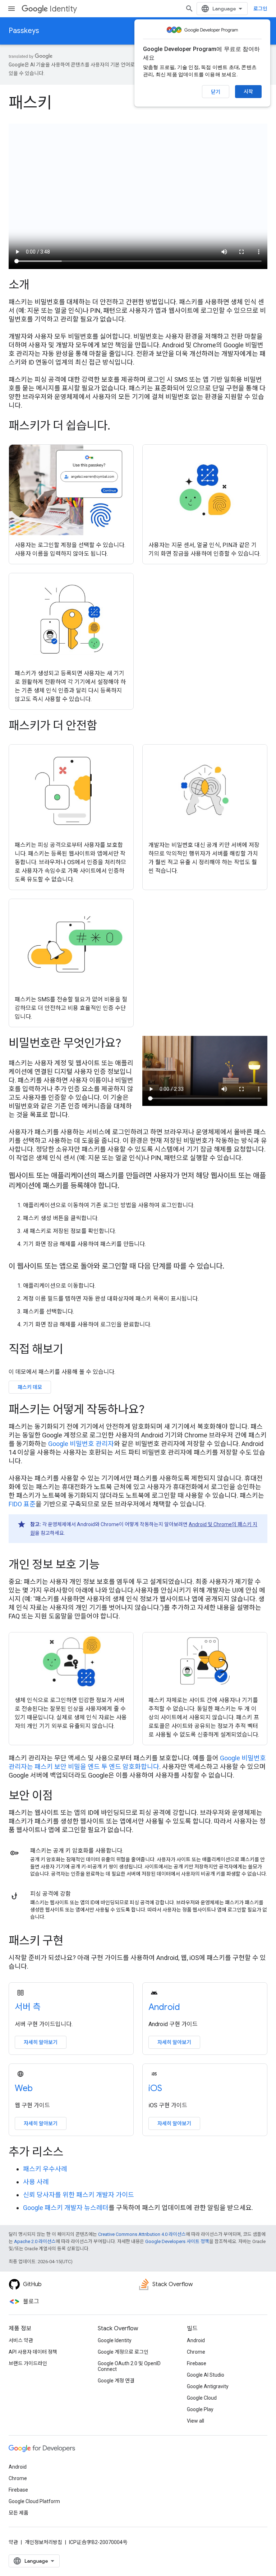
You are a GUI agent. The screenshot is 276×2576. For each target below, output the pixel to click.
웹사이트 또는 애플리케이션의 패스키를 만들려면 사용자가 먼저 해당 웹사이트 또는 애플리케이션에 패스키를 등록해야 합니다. (137, 1181)
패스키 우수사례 (45, 2169)
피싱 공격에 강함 (50, 1894)
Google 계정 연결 (116, 2381)
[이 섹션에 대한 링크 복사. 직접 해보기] (73, 1350)
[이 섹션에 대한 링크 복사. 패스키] (63, 104)
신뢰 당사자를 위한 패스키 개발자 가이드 (79, 2195)
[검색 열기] (189, 9)
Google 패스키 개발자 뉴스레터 (66, 2208)
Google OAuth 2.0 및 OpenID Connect (129, 2366)
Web (24, 2088)
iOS (155, 2088)
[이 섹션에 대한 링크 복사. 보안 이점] (63, 1797)
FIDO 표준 (22, 1504)
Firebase (197, 2363)
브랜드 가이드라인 (28, 2363)
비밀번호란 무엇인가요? (65, 1043)
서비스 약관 (21, 2340)
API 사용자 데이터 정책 (33, 2352)
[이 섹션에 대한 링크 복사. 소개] (39, 286)
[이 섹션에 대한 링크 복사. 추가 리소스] (73, 2153)
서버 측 (28, 2007)
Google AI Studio (206, 2375)
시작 (248, 92)
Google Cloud (202, 2398)
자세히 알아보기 (41, 2042)
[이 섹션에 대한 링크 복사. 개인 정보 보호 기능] (109, 1565)
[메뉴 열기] (11, 9)
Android (164, 2007)
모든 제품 (19, 2513)
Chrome (196, 2352)
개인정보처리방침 (43, 2542)
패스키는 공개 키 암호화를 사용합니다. (77, 1851)
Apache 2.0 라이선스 (35, 2241)
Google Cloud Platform (34, 2501)
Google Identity (115, 2340)
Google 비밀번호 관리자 (81, 1444)
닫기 (216, 92)
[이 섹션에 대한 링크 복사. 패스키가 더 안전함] (107, 727)
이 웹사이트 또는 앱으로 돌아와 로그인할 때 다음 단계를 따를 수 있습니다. (116, 1266)
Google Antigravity (208, 2386)
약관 (13, 2542)
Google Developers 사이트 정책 (177, 2241)
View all (195, 2421)
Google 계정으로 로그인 (123, 2352)
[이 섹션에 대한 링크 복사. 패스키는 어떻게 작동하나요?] (154, 1410)
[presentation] (138, 285)
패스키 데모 (30, 1387)
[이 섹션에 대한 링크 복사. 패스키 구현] (73, 1942)
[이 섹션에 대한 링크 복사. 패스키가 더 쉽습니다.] (118, 427)
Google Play (200, 2409)
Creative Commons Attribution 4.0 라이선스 (142, 2234)
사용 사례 (36, 2182)
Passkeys (24, 31)
